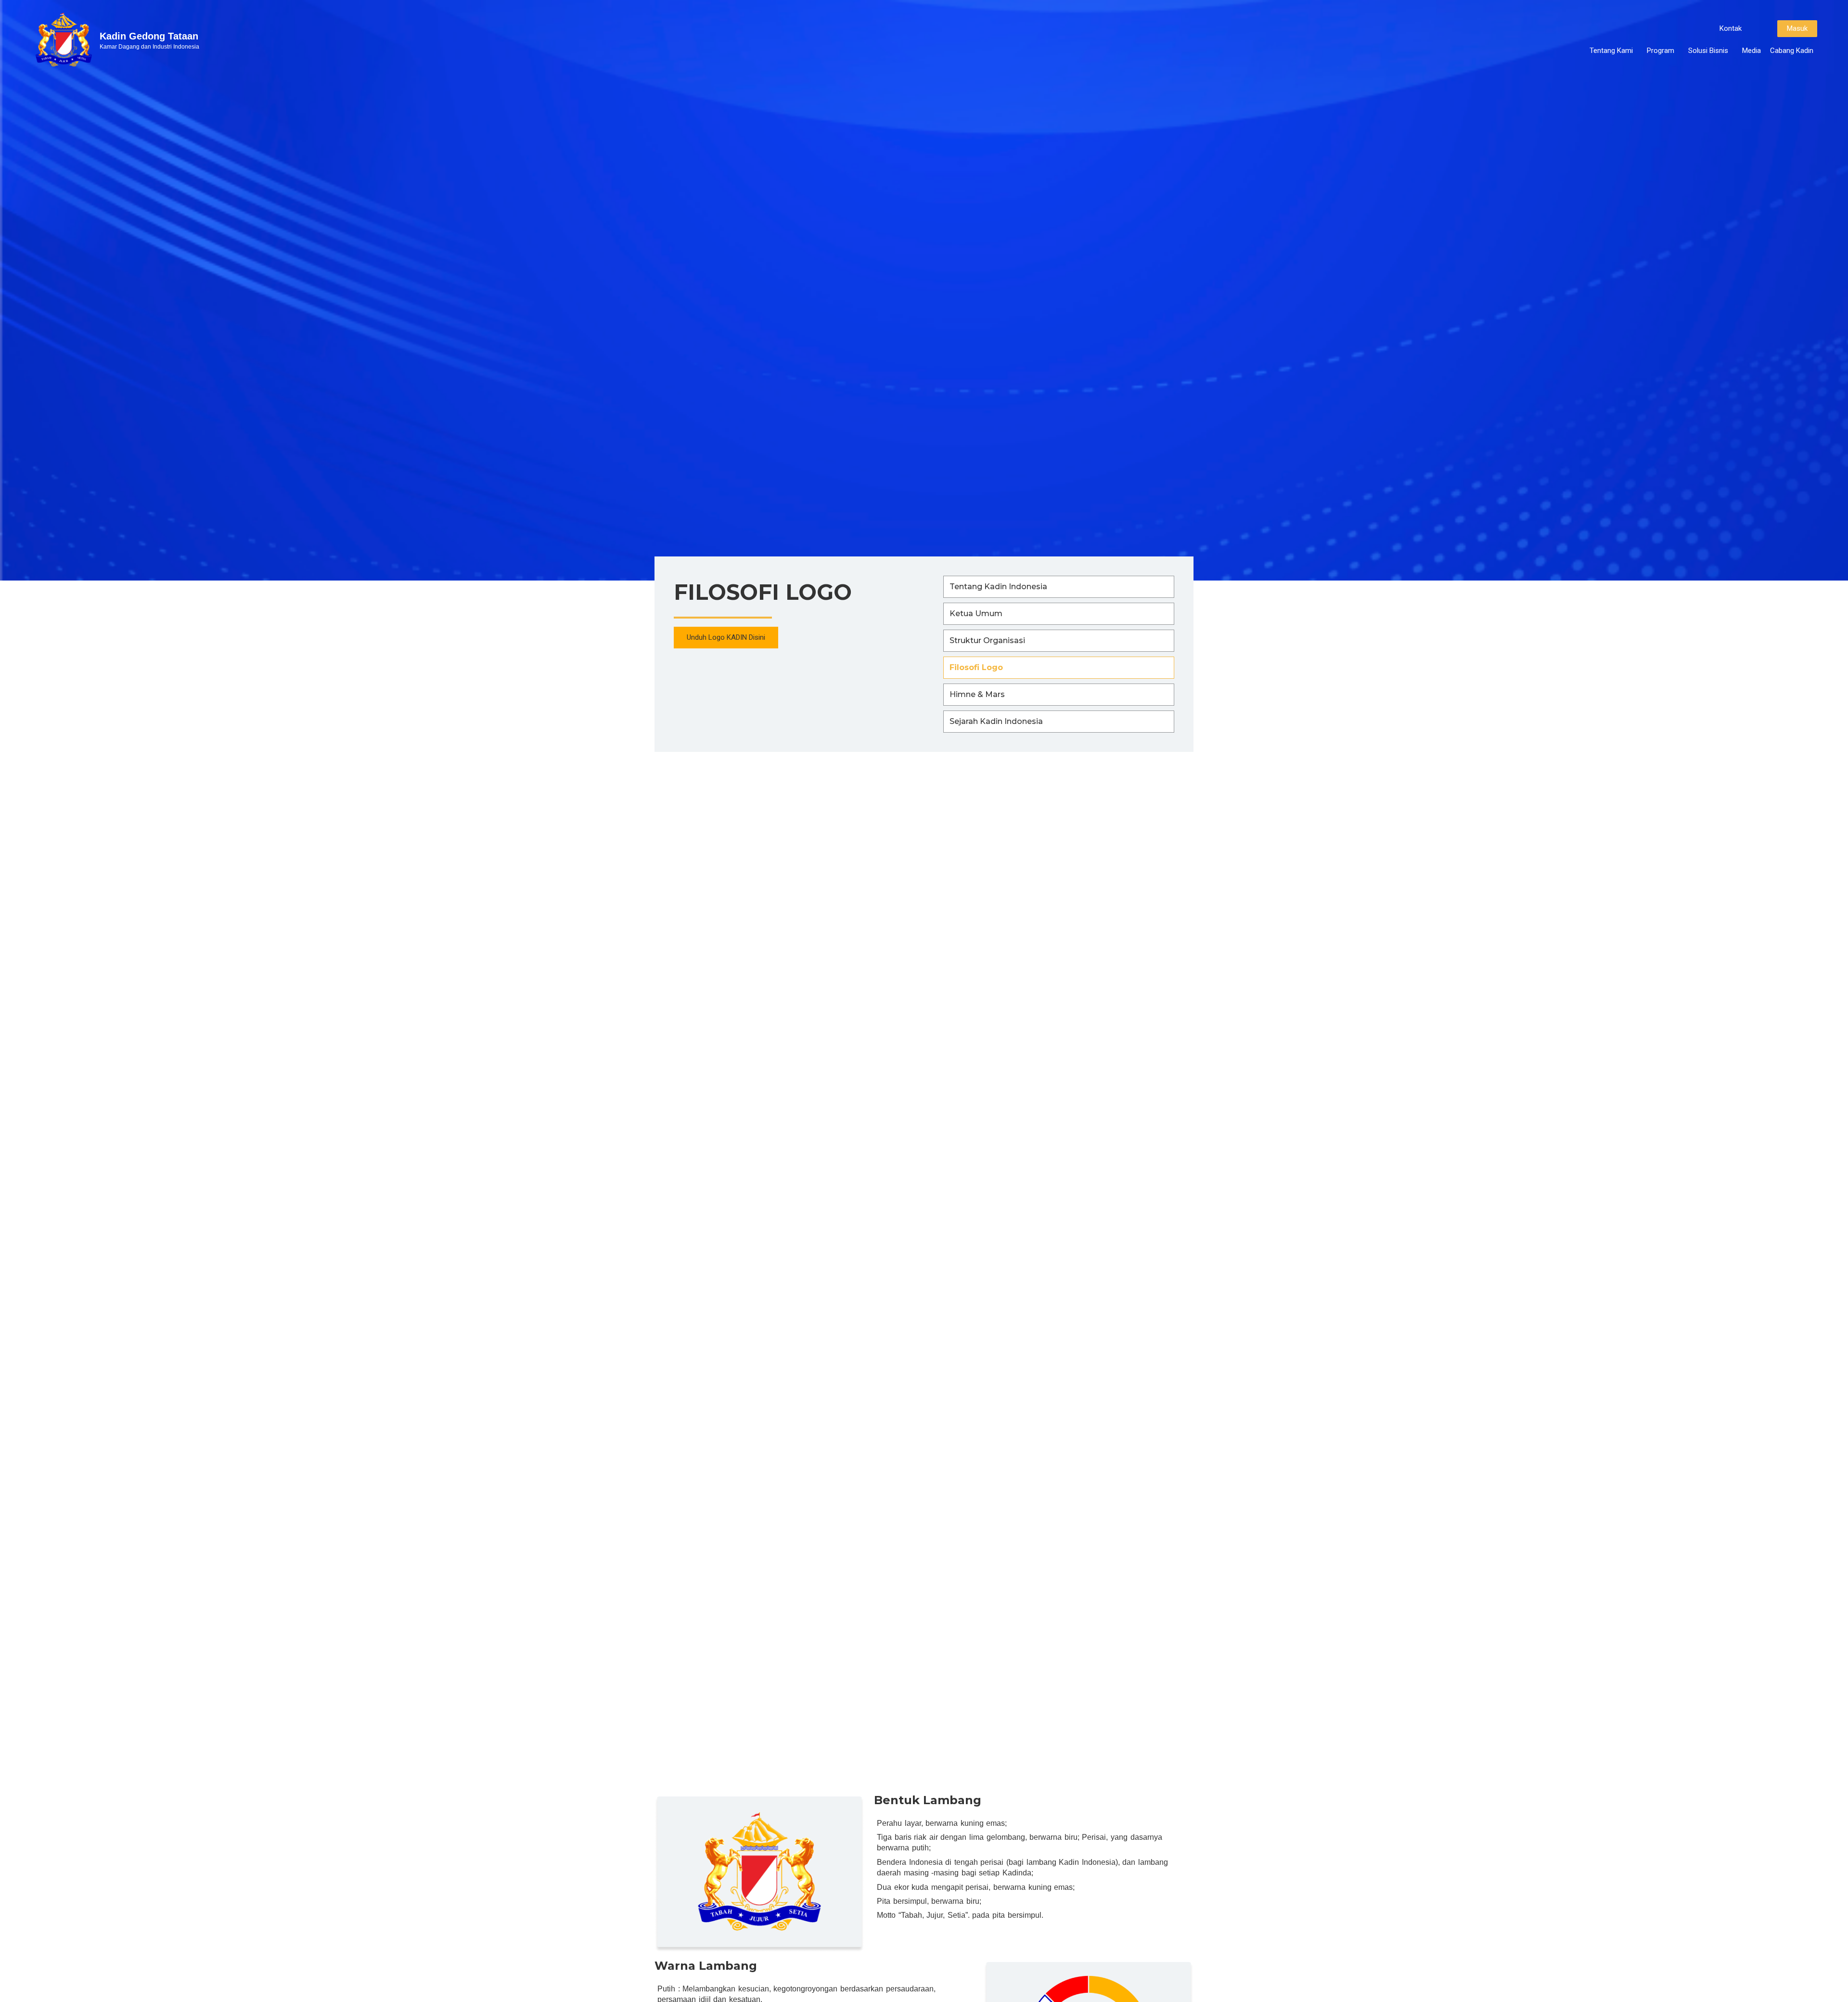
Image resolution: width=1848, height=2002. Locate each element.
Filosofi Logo (976, 667)
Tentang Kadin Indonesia (998, 587)
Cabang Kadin (1792, 51)
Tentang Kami (1611, 51)
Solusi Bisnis (1708, 51)
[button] (1731, 29)
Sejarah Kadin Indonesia (996, 721)
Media (1752, 51)
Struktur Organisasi (987, 640)
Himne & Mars (977, 694)
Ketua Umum (976, 614)
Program (1661, 51)
